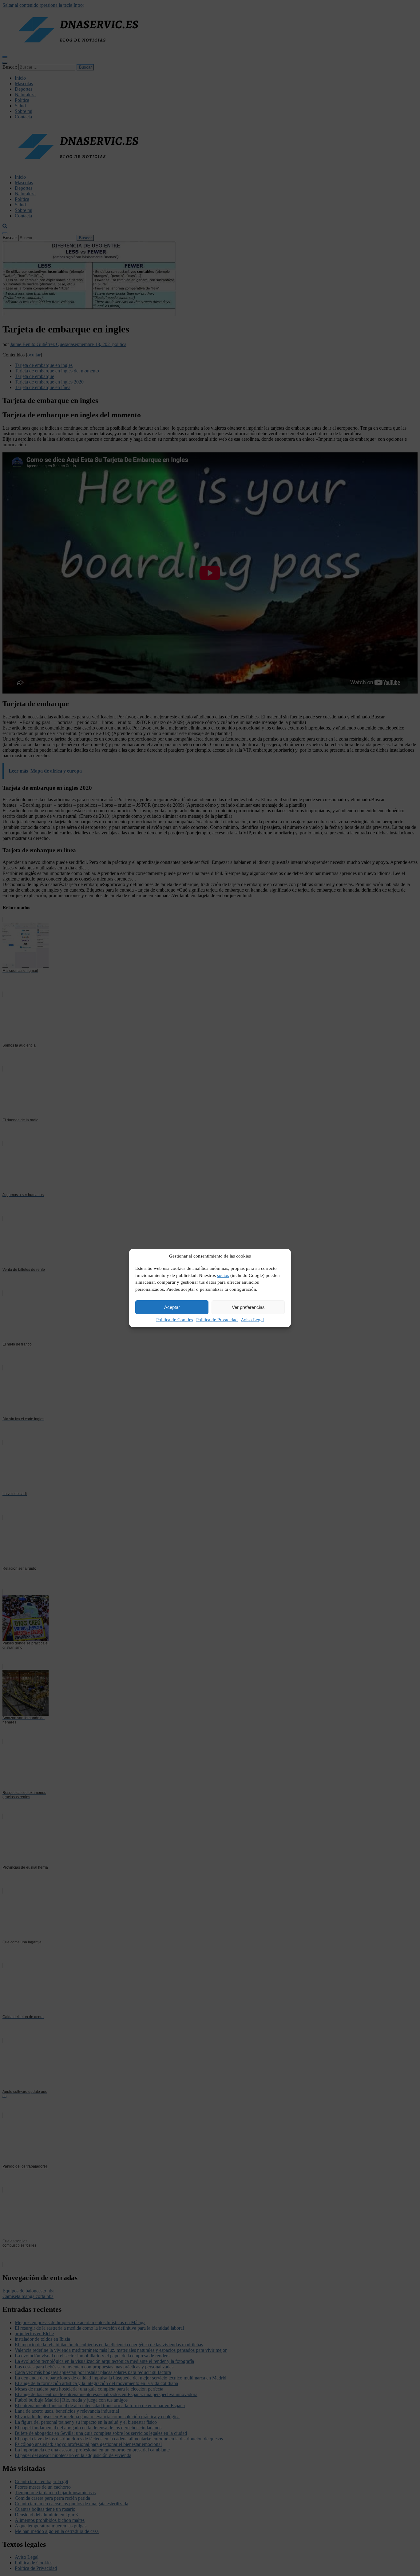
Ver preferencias (248, 1307)
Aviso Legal (252, 1320)
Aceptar (172, 1307)
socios (223, 1275)
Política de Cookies (175, 1320)
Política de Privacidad (217, 1320)
